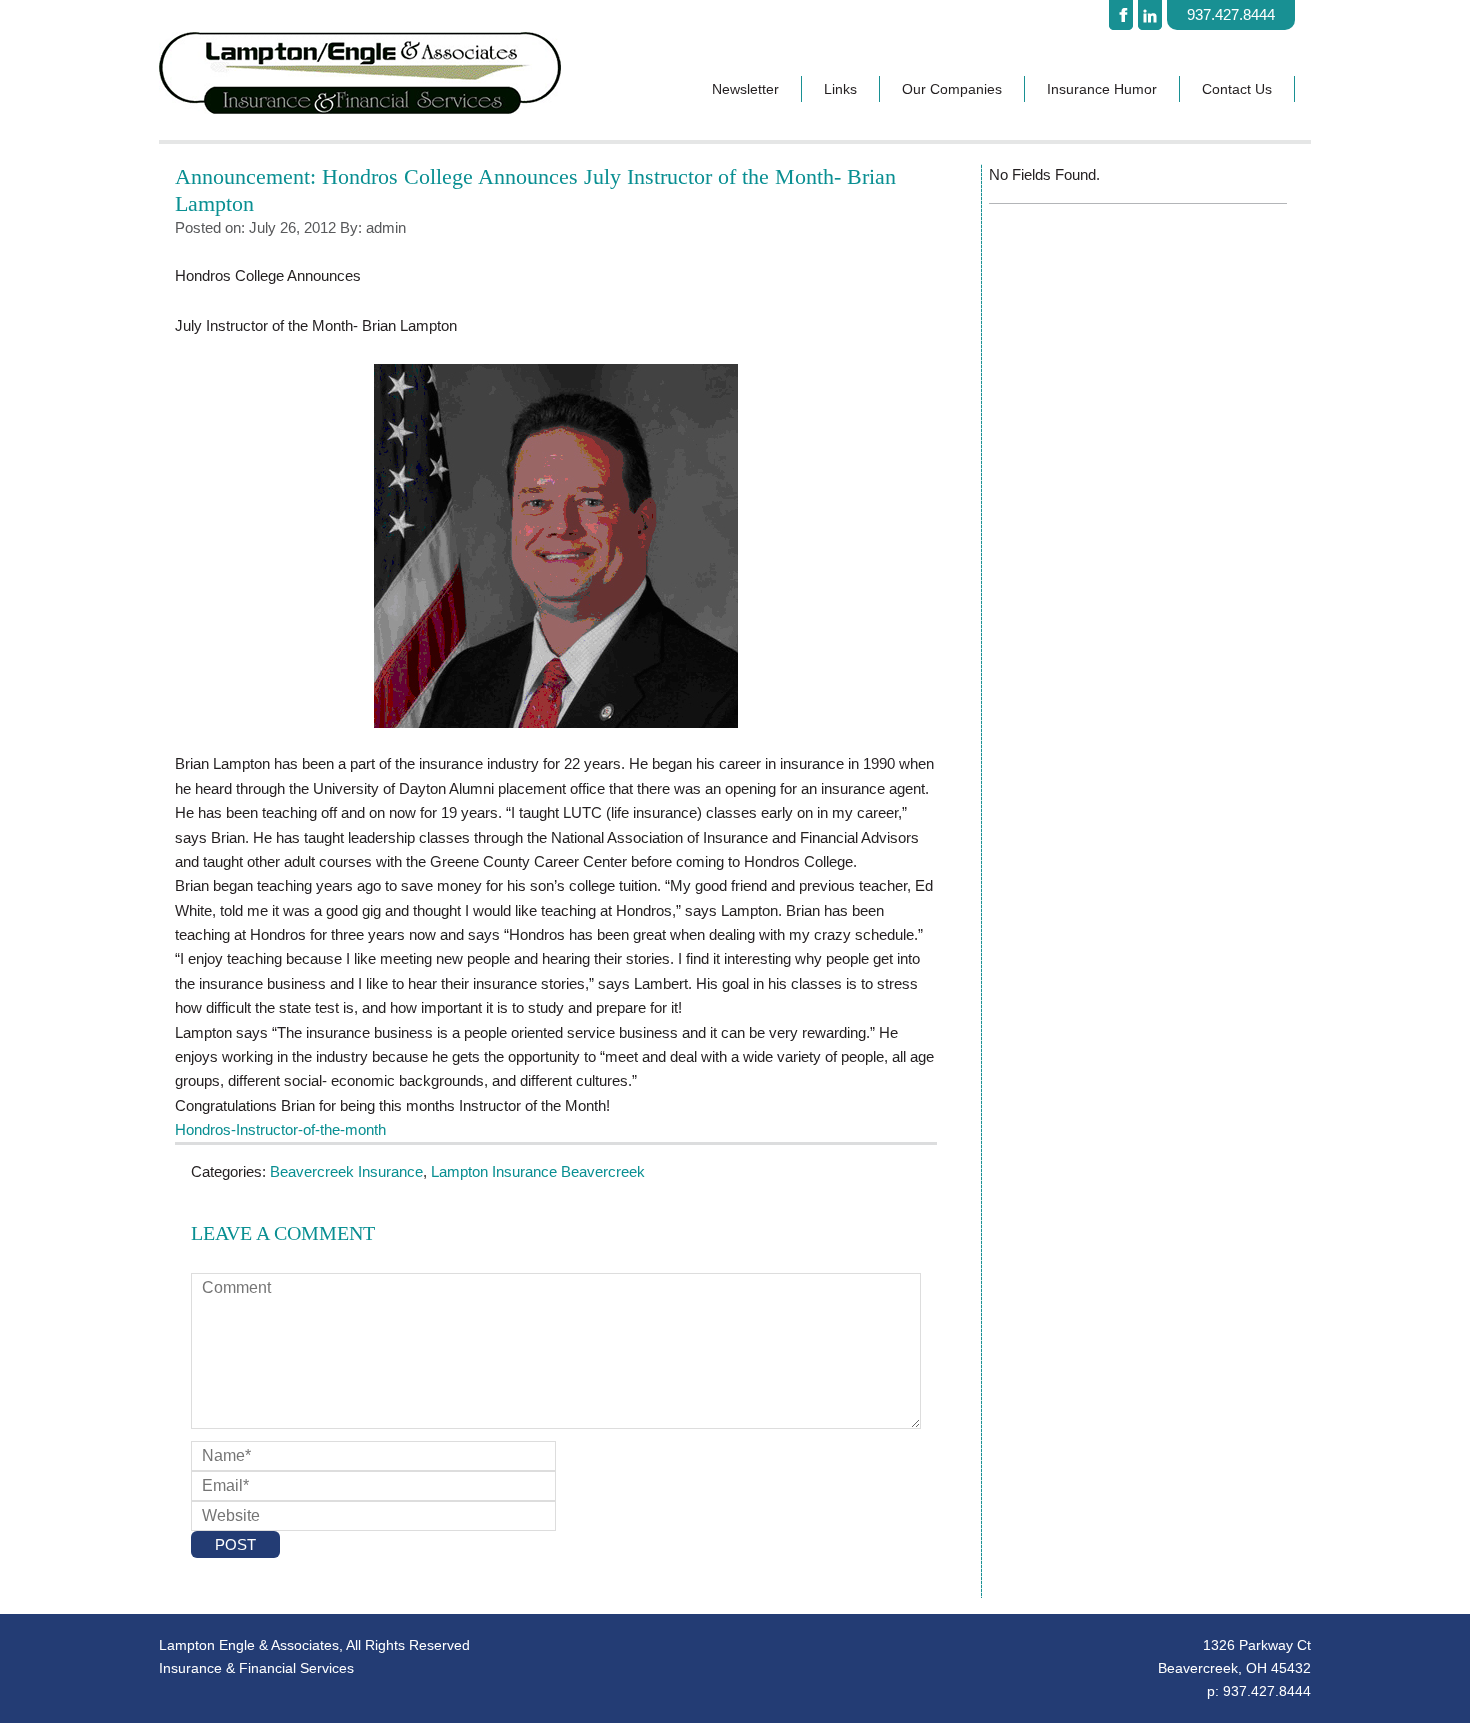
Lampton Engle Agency (389, 73)
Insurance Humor (1102, 89)
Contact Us (1237, 89)
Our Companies (952, 89)
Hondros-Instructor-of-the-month (280, 1129)
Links (840, 89)
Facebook (1121, 15)
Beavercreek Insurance (346, 1171)
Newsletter (745, 89)
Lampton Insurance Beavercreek (538, 1171)
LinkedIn (1150, 15)
